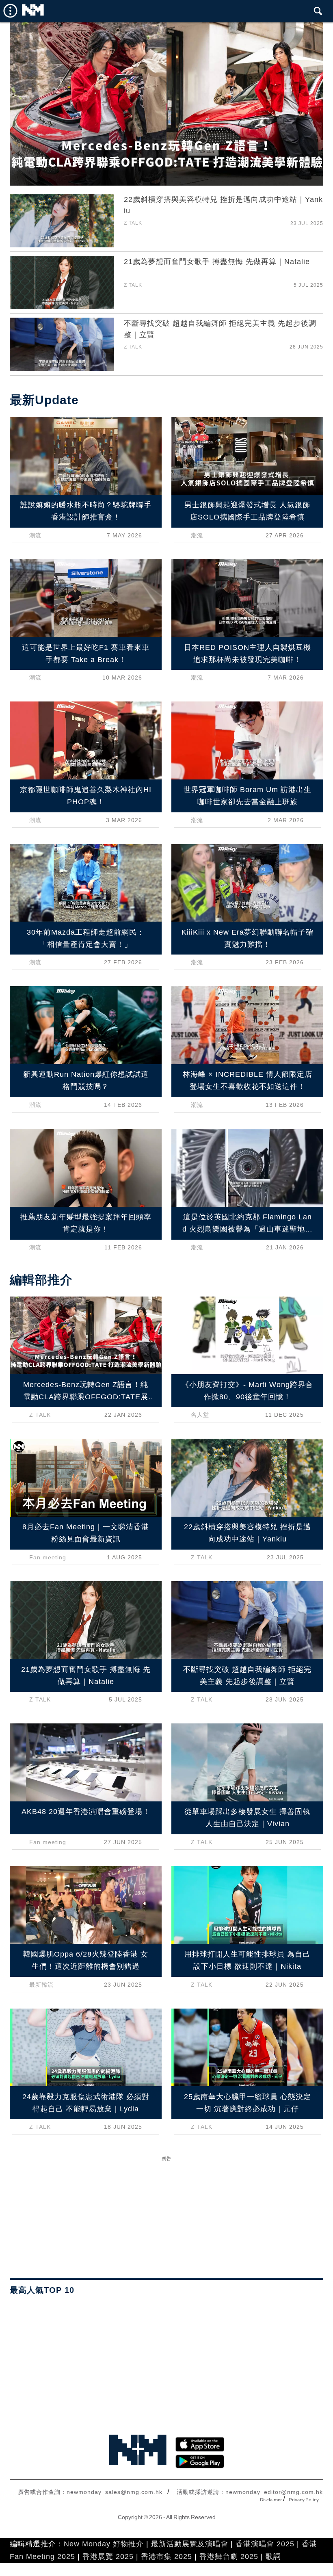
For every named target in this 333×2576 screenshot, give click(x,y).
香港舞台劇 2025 (229, 2557)
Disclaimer (271, 2500)
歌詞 (273, 2557)
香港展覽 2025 (108, 2557)
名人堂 (200, 1415)
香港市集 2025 (166, 2557)
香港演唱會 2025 (265, 2544)
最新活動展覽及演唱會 (190, 2544)
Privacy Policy (304, 2500)
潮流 (35, 535)
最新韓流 (41, 1985)
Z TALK (133, 223)
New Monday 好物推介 (104, 2544)
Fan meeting (48, 1557)
